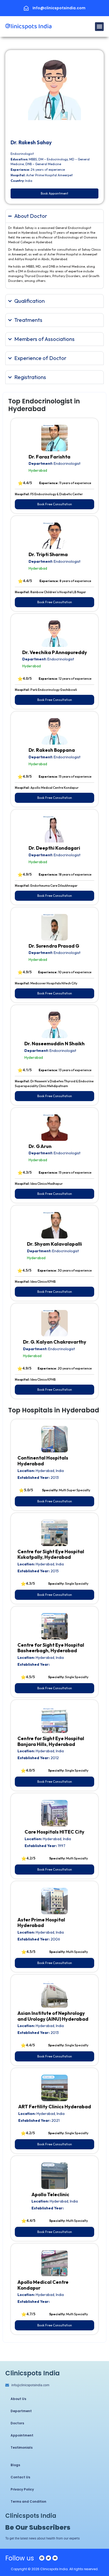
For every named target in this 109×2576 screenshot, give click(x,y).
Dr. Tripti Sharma (48, 554)
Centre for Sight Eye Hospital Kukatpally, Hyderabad (51, 1554)
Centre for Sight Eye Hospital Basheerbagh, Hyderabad (51, 1648)
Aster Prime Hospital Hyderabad (41, 1923)
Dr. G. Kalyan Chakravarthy (55, 1342)
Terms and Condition (28, 2501)
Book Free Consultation (55, 504)
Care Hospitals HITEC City (54, 1832)
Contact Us (20, 2477)
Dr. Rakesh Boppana (52, 750)
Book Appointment (54, 193)
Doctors (17, 2423)
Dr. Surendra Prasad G (54, 946)
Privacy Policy (22, 2489)
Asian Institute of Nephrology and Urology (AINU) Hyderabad (53, 2016)
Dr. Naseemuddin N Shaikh (54, 1044)
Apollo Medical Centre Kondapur (43, 2285)
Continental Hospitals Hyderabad (43, 1461)
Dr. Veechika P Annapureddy (55, 652)
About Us (18, 2399)
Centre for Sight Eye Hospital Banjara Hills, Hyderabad (51, 1741)
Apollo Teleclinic (50, 2194)
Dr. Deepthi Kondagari (54, 848)
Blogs (15, 2465)
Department (21, 2411)
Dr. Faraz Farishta (49, 457)
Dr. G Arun (40, 1146)
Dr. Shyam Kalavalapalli (54, 1244)
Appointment (22, 2435)
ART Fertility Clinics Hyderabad (55, 2107)
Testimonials (22, 2447)
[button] (99, 27)
